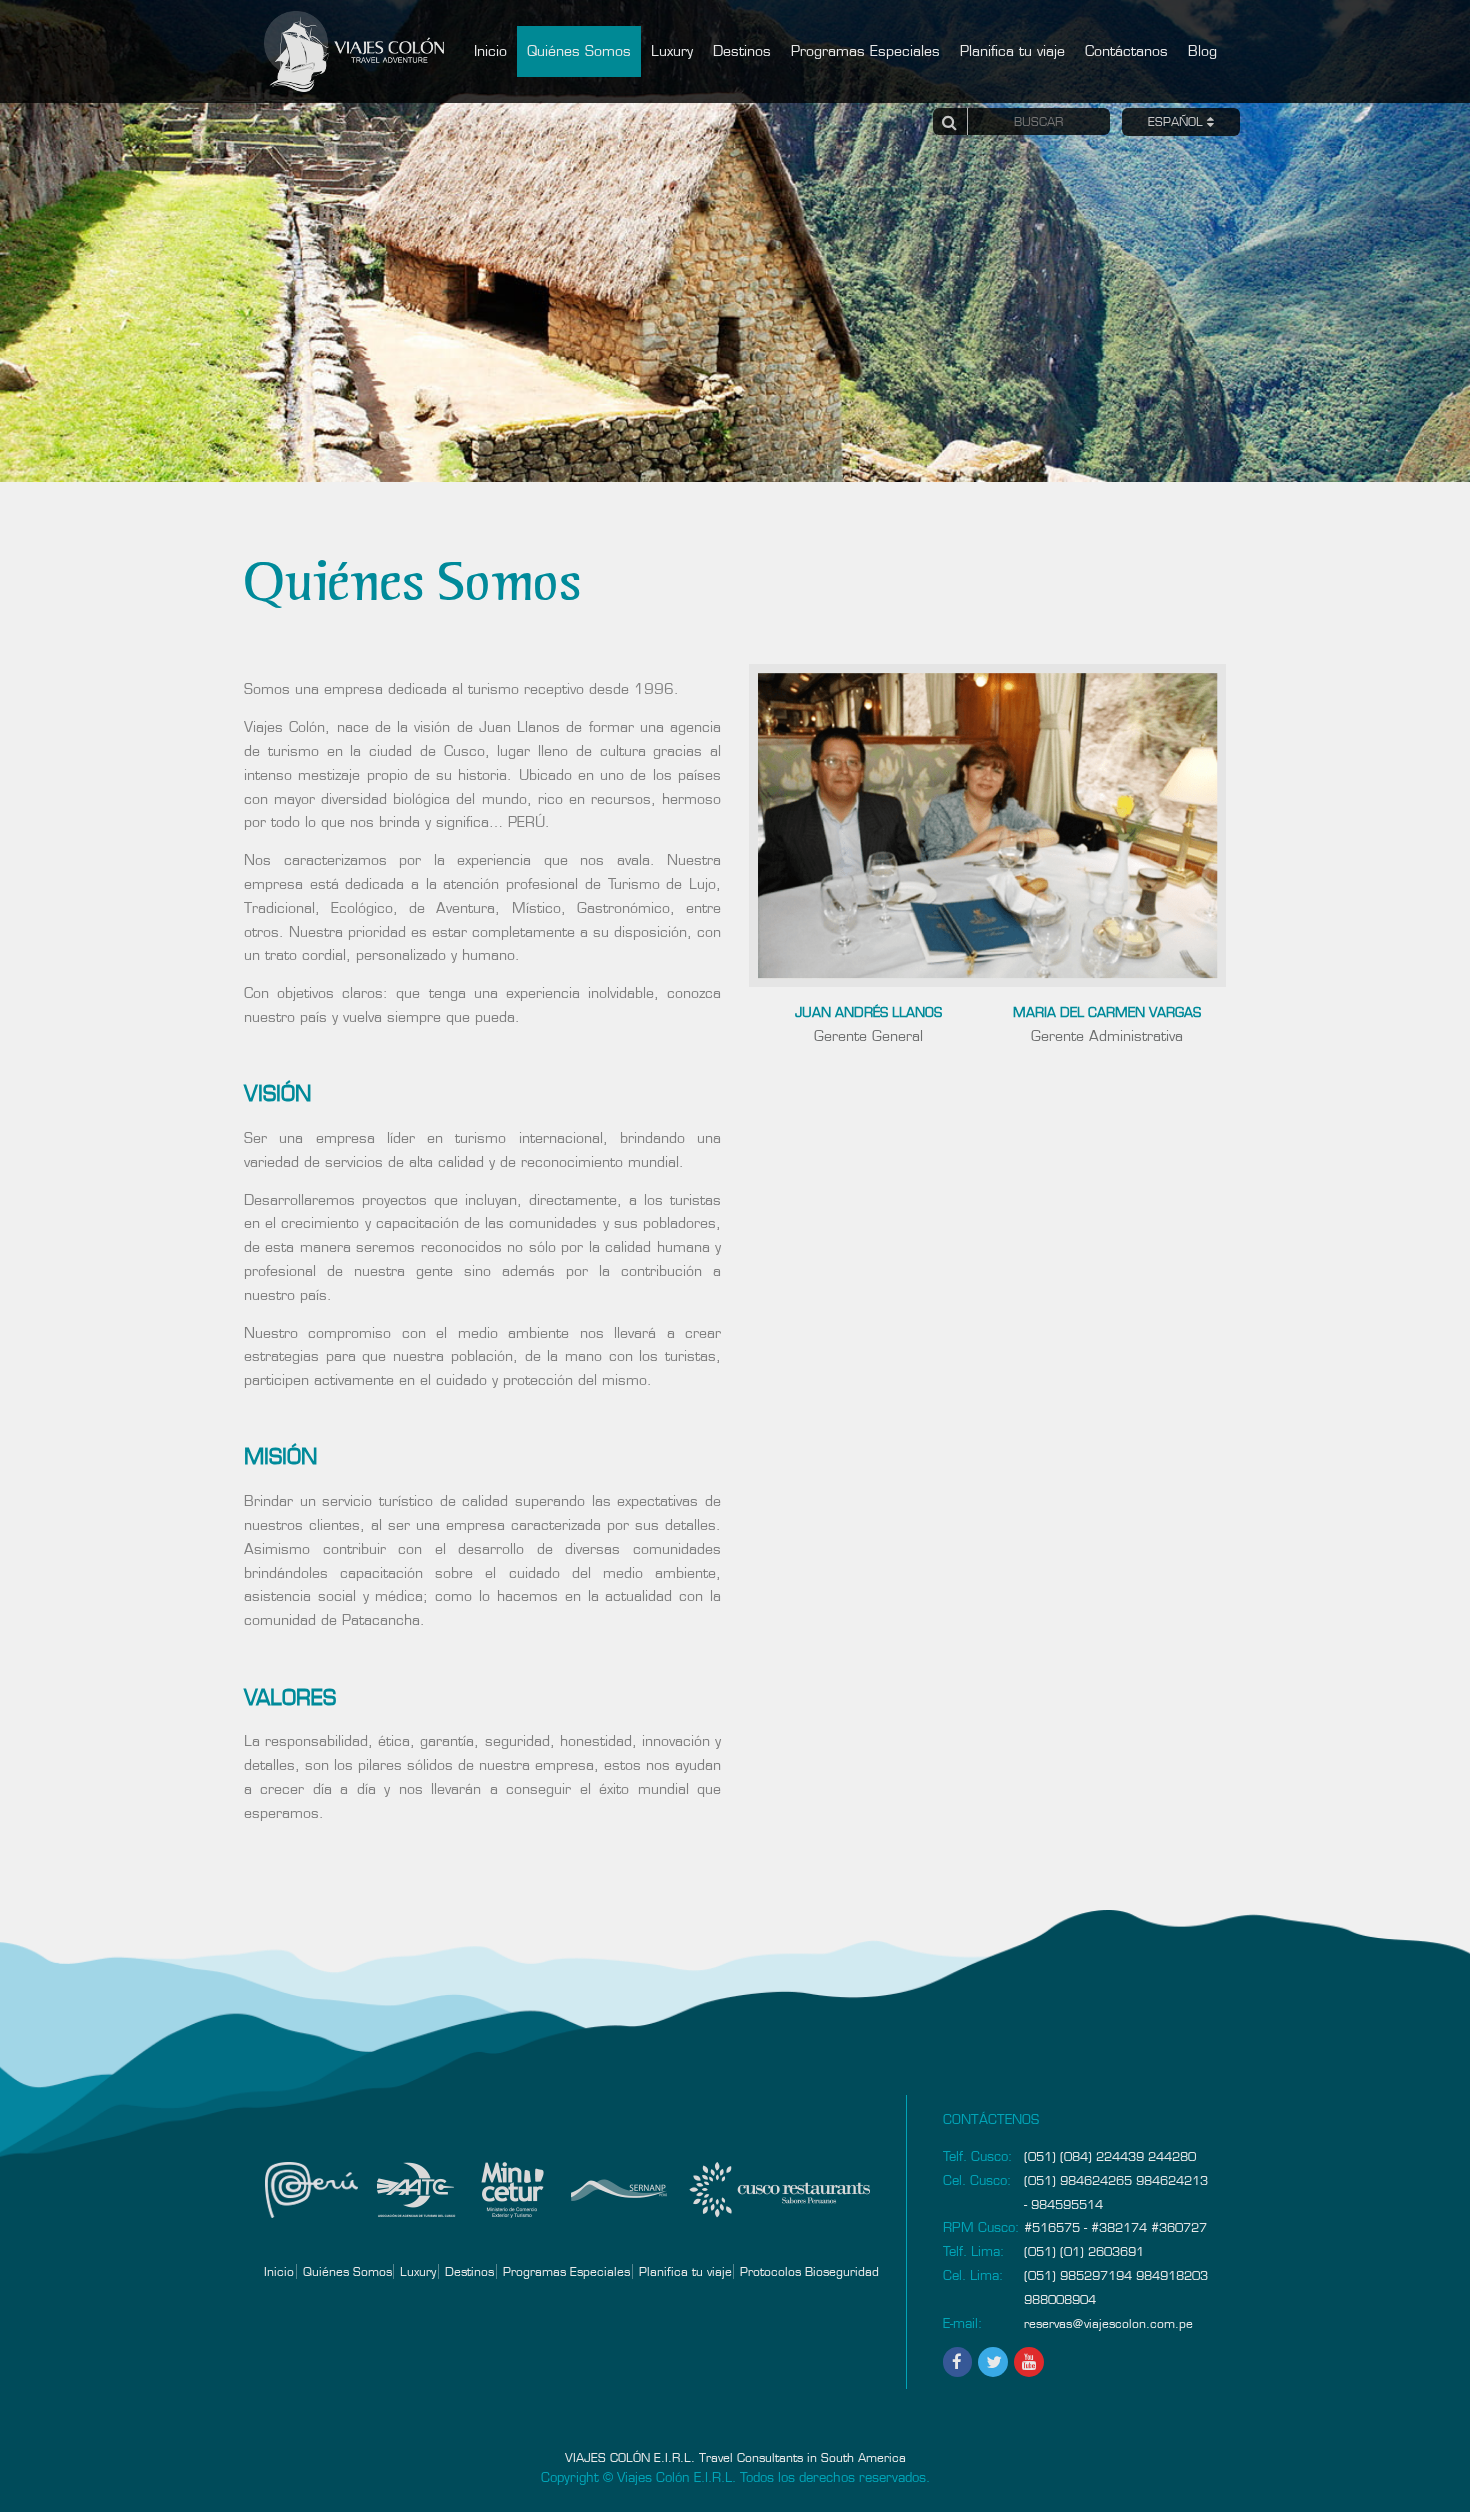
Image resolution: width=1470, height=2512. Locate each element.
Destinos (742, 51)
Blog (1202, 51)
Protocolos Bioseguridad (809, 2271)
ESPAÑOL (1177, 125)
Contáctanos (1126, 51)
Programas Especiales (865, 51)
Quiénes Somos (579, 51)
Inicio (490, 51)
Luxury (672, 51)
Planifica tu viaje (1012, 51)
